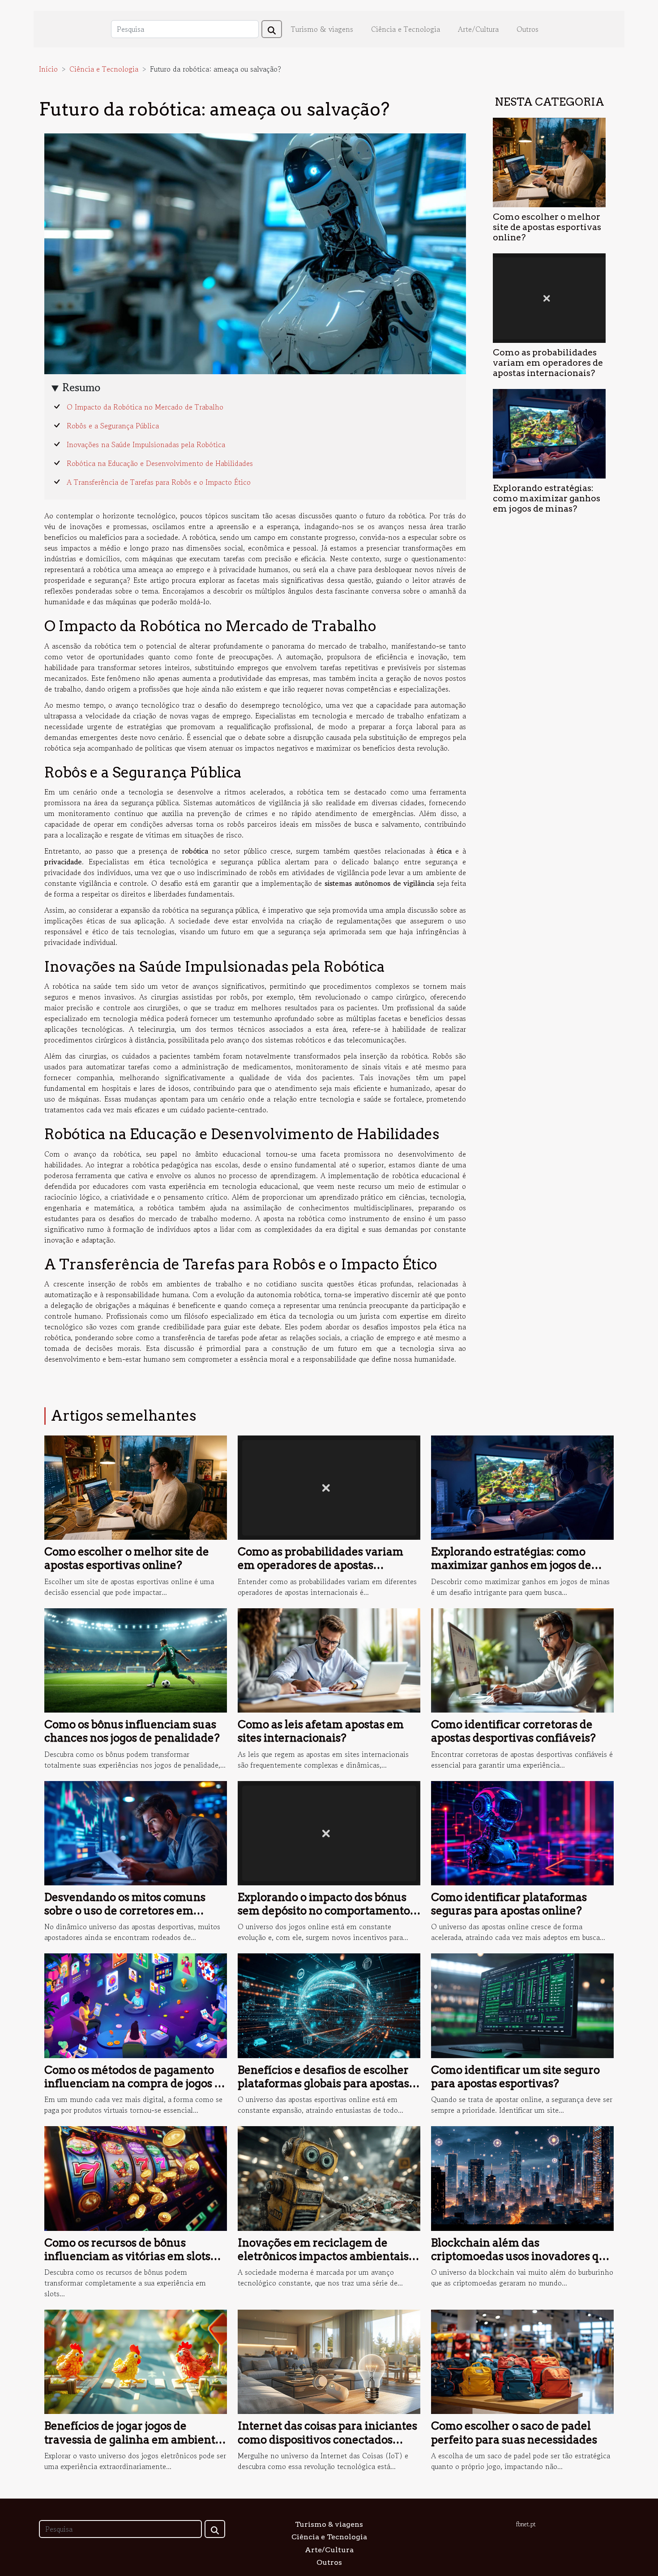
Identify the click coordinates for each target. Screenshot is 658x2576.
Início (48, 69)
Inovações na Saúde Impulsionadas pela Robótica (146, 444)
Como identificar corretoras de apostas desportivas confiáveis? (513, 1731)
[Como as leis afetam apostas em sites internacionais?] (329, 1659)
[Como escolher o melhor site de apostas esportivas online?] (549, 161)
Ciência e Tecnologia (406, 29)
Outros (528, 29)
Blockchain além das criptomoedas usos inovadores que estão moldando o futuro (522, 2256)
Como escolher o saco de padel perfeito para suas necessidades (514, 2433)
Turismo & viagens (322, 29)
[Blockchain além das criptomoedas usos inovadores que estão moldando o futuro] (522, 2177)
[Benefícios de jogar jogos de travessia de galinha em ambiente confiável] (136, 2361)
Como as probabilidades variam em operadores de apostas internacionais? (548, 363)
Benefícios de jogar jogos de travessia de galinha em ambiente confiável (133, 2439)
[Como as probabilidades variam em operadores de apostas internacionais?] (549, 297)
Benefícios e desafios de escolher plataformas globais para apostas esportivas (323, 2084)
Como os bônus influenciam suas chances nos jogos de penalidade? (132, 1731)
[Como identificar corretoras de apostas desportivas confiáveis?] (522, 1659)
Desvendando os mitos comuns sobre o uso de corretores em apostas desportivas (125, 1911)
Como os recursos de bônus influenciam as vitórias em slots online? (127, 2256)
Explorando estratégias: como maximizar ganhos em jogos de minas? (547, 498)
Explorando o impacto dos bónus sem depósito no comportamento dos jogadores (324, 1911)
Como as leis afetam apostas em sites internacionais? (321, 1731)
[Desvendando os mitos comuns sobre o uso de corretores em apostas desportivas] (136, 1832)
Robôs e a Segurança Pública (113, 426)
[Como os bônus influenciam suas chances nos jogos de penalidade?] (136, 1659)
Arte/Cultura (478, 29)
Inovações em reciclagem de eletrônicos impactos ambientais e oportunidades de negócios (327, 2256)
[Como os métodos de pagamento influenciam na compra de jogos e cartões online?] (136, 2004)
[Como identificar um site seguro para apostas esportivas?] (522, 2004)
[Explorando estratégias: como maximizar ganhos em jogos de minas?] (549, 432)
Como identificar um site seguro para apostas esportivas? (515, 2077)
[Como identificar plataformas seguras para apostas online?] (522, 1832)
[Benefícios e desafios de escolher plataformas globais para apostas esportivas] (329, 2004)
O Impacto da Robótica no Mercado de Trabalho (145, 407)
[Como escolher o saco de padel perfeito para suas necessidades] (522, 2361)
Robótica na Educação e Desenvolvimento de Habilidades (160, 463)
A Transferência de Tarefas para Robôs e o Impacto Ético (159, 482)
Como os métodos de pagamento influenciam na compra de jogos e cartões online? (132, 2084)
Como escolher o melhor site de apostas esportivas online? (547, 227)
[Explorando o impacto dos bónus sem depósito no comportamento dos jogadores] (329, 1832)
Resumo (81, 387)
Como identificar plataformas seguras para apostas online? (509, 1904)
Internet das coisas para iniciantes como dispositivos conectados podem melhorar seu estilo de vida (328, 2439)
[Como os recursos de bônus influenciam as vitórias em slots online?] (136, 2177)
